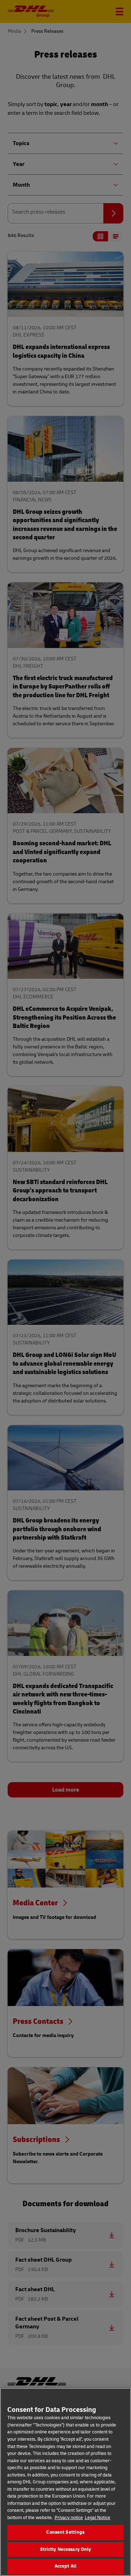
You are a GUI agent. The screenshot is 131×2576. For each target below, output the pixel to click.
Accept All (65, 2566)
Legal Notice (98, 2518)
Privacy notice (69, 2518)
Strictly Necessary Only (66, 2549)
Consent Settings (65, 2532)
